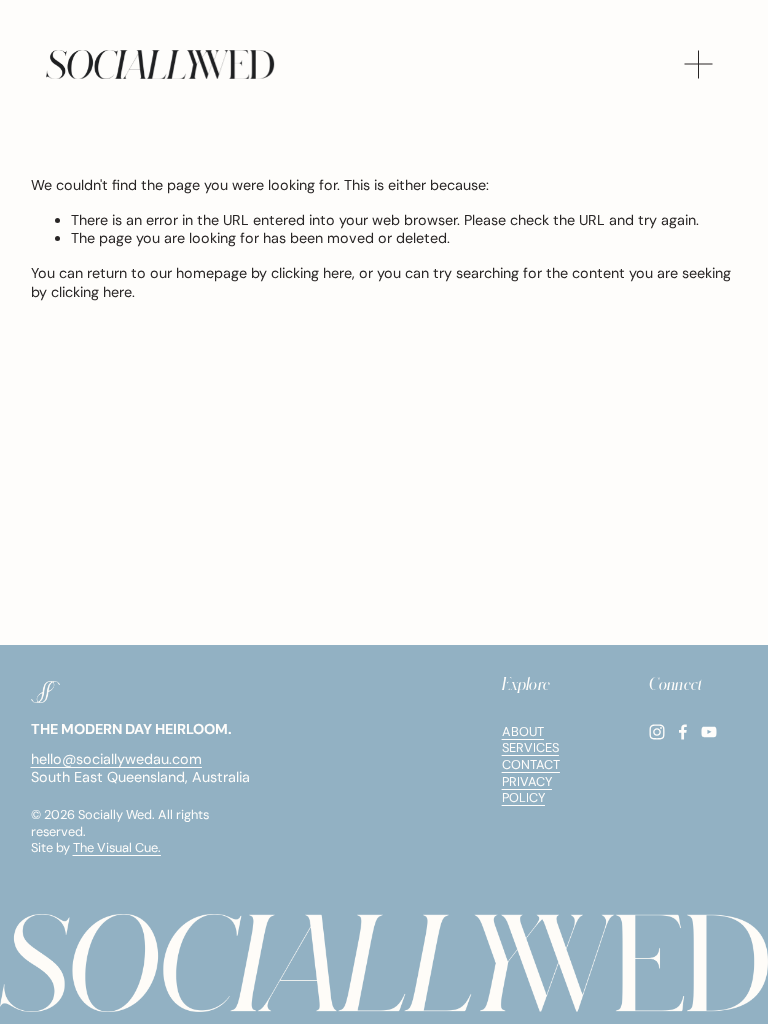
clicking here (311, 273)
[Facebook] (683, 732)
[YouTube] (709, 732)
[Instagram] (657, 732)
